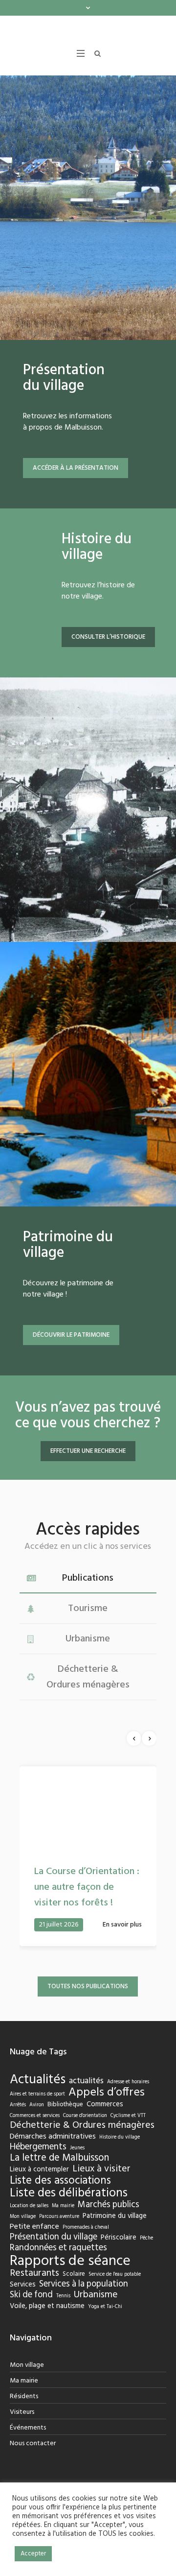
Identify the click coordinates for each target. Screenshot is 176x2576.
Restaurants (34, 2292)
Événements (28, 2446)
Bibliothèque (65, 2123)
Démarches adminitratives (53, 2155)
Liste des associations (60, 2199)
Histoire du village (120, 2156)
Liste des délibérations (69, 2212)
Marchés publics (109, 2223)
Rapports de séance (70, 2279)
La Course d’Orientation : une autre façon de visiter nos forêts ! (87, 1905)
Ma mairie (63, 2225)
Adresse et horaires (128, 2101)
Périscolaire (119, 2256)
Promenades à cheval (86, 2246)
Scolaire (74, 2292)
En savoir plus (122, 1943)
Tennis (63, 2315)
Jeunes (77, 2167)
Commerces (105, 2123)
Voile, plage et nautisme (47, 2324)
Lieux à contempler (39, 2188)
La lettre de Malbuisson (59, 2176)
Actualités (38, 2099)
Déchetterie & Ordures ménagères (82, 2144)
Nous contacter (33, 2462)
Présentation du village (54, 2256)
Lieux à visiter (101, 2188)
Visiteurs (22, 2430)
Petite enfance (34, 2245)
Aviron (37, 2124)
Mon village (23, 2235)
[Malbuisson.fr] (88, 35)
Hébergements (38, 2165)
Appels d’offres (107, 2111)
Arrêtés (18, 2124)
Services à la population (84, 2303)
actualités (86, 2099)
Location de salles (29, 2225)
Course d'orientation (85, 2134)
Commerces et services (35, 2134)
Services (23, 2303)
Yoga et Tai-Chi (105, 2325)
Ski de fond (31, 2313)
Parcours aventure (59, 2235)
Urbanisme (96, 2313)
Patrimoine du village (115, 2234)
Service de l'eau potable (115, 2293)
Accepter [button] (33, 2554)
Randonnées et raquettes (58, 2266)
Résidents (24, 2415)
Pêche (146, 2257)
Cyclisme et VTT (128, 2134)
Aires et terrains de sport (37, 2113)
